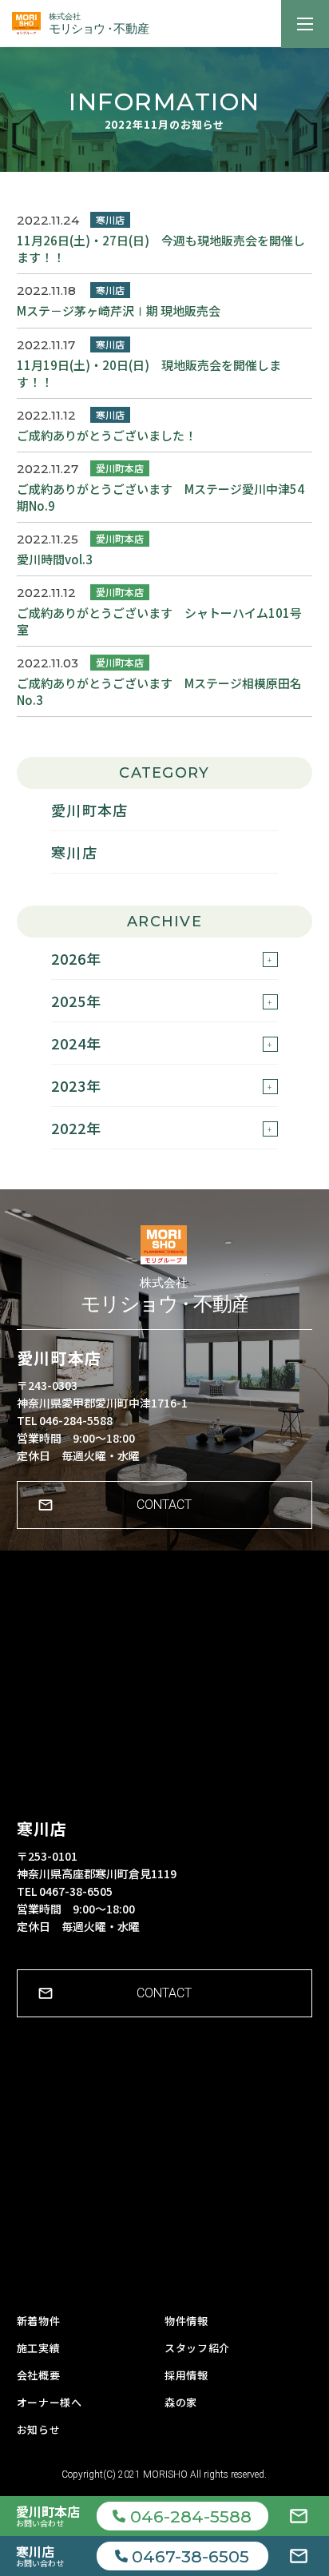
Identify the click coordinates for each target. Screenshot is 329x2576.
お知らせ (39, 2429)
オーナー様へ (50, 2402)
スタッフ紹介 (197, 2348)
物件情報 (186, 2321)
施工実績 (39, 2348)
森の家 (181, 2402)
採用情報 (186, 2375)
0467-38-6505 (190, 2556)
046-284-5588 (191, 2516)
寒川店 (74, 852)
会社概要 (39, 2375)
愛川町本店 (89, 810)
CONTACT (164, 1505)
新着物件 (39, 2321)
